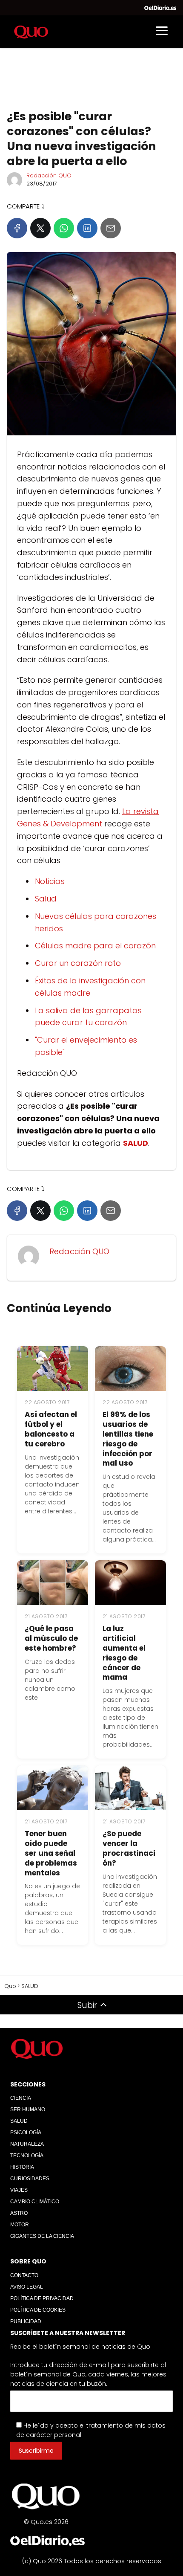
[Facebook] (17, 228)
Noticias (50, 881)
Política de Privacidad (42, 2298)
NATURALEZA (27, 2144)
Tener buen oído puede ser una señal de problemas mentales (51, 1853)
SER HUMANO (28, 2109)
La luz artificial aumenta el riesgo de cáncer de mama (124, 1653)
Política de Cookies (38, 2310)
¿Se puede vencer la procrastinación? (129, 1848)
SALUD (19, 2121)
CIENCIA (21, 2098)
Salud (46, 899)
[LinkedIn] (87, 228)
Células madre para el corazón (95, 946)
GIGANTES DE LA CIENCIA (42, 2236)
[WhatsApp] (64, 228)
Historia (22, 2167)
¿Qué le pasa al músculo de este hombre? (51, 1638)
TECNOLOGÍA (27, 2156)
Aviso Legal (27, 2287)
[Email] (111, 228)
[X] (40, 228)
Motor (20, 2225)
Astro (19, 2213)
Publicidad (26, 2321)
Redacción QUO (49, 175)
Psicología (26, 2133)
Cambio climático (35, 2202)
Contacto (24, 2275)
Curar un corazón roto (78, 963)
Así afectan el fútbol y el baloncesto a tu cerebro (51, 1429)
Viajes (19, 2190)
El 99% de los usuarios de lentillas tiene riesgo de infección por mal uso (128, 1439)
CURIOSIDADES (30, 2179)
